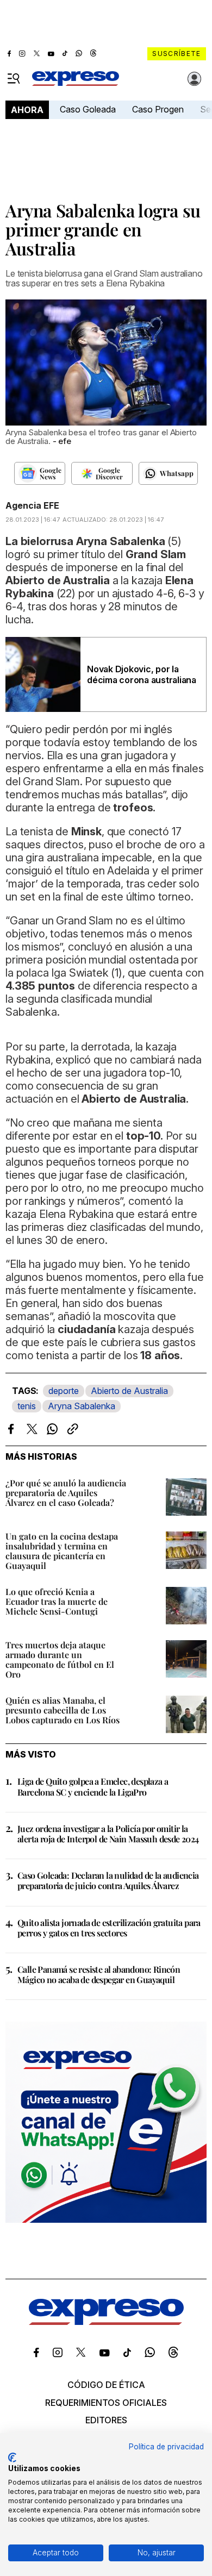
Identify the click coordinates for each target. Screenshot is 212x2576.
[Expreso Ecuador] (106, 2322)
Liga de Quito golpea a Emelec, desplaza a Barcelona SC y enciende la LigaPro (93, 1786)
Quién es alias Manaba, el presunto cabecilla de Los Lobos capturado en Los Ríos (63, 1710)
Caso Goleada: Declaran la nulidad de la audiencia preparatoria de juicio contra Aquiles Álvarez (108, 1880)
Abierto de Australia (129, 1391)
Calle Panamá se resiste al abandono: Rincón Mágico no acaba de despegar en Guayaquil (99, 1974)
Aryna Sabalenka (82, 1406)
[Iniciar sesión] (195, 79)
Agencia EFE (32, 505)
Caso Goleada (88, 109)
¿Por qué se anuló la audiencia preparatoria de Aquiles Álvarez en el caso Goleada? (66, 1493)
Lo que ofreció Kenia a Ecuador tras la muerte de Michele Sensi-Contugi (57, 1601)
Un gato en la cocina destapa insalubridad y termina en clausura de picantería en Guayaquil (62, 1551)
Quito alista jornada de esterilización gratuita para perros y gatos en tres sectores (109, 1928)
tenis (27, 1406)
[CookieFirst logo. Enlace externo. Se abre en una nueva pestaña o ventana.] (12, 2458)
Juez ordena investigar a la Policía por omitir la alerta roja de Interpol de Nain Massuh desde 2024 (108, 1834)
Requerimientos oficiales (106, 2403)
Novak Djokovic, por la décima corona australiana (142, 674)
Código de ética (106, 2385)
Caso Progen (158, 109)
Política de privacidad (166, 2447)
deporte (64, 1391)
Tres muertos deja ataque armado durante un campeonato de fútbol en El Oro (60, 1659)
